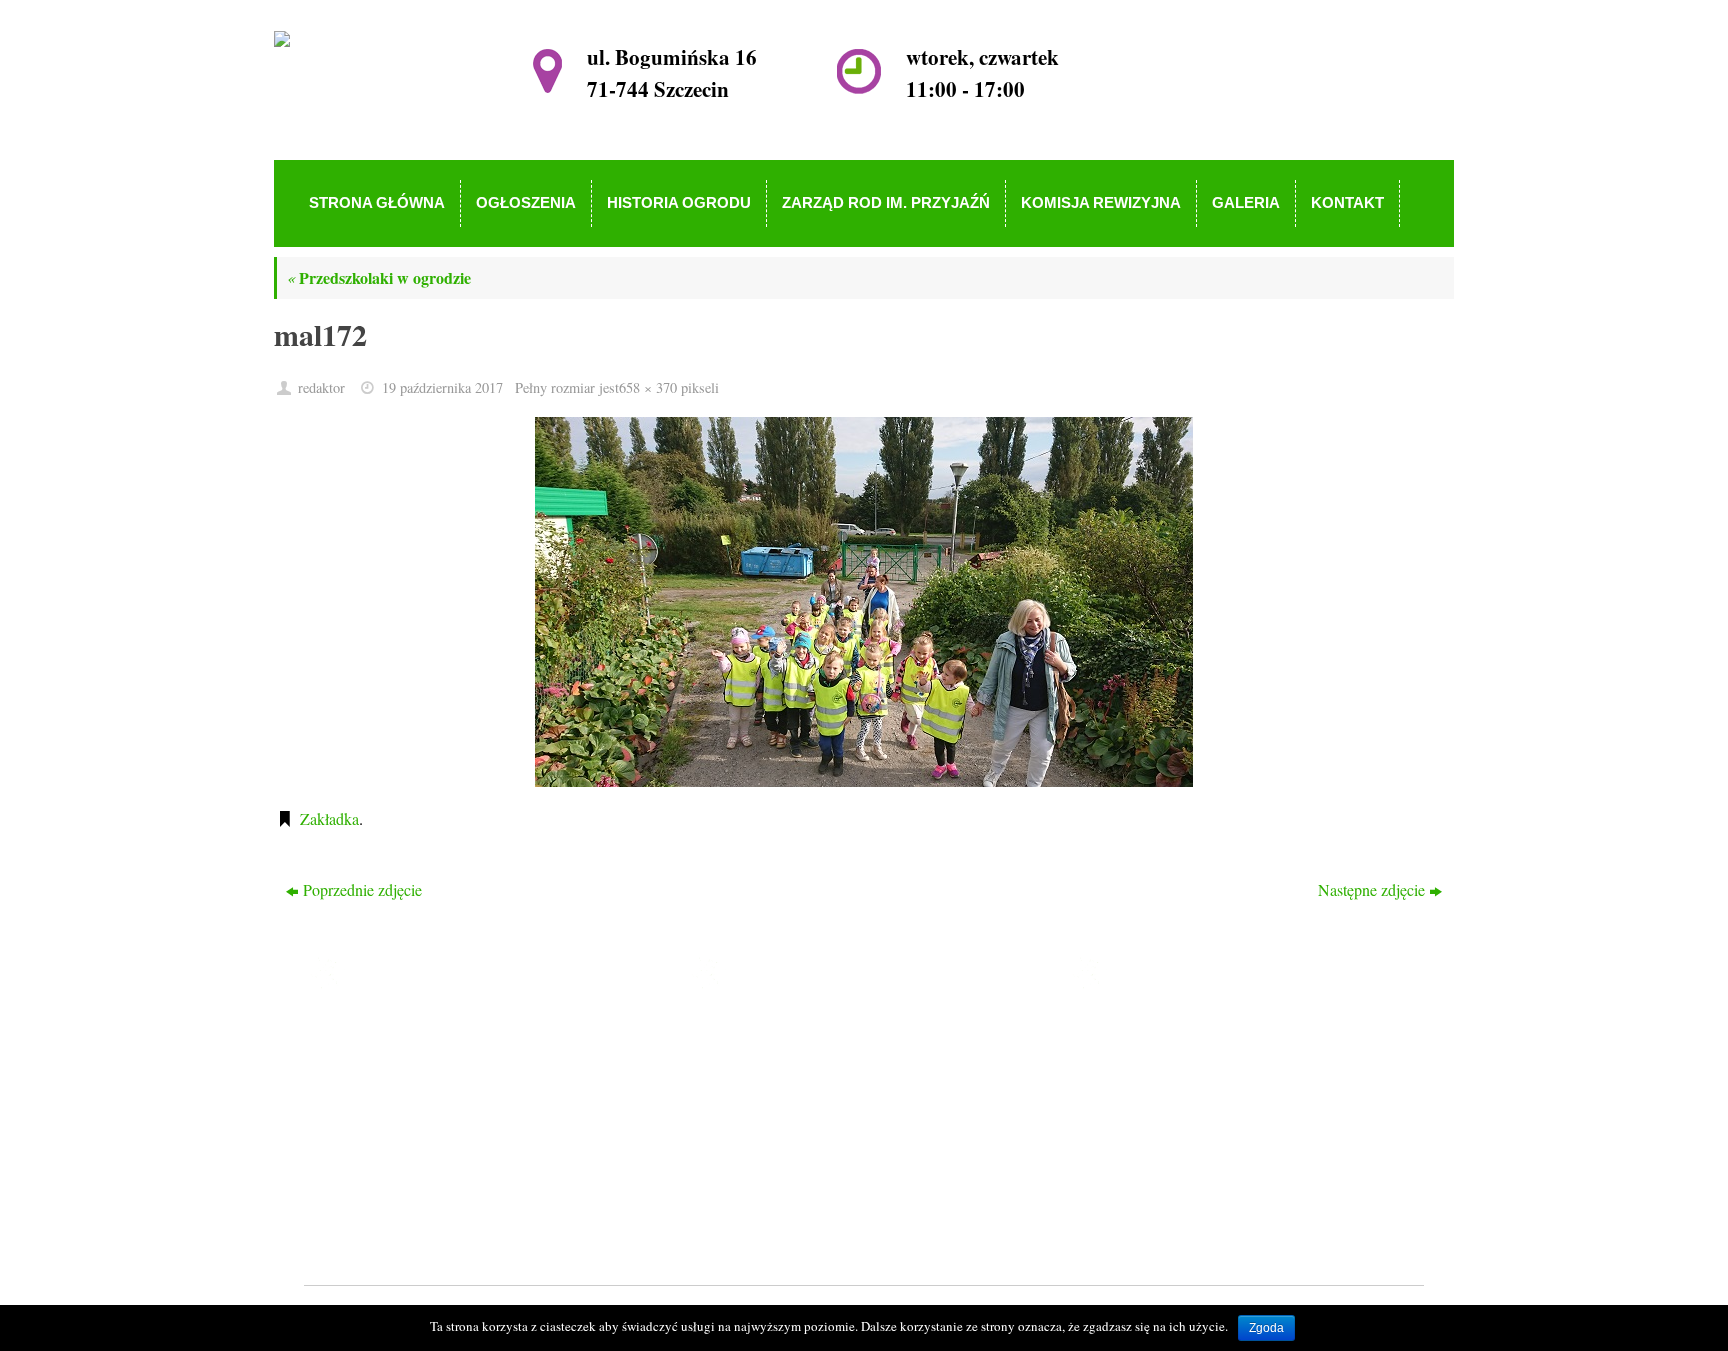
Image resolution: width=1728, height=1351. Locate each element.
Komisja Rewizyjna (796, 1148)
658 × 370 (648, 387)
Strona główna (780, 1033)
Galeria (757, 1176)
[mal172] (864, 602)
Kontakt (759, 1205)
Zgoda (1266, 1328)
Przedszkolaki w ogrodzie (379, 277)
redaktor (321, 387)
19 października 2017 (442, 387)
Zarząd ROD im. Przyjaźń (816, 1119)
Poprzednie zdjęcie (362, 889)
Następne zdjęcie (1371, 889)
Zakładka (329, 818)
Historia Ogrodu (785, 1090)
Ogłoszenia (769, 1061)
